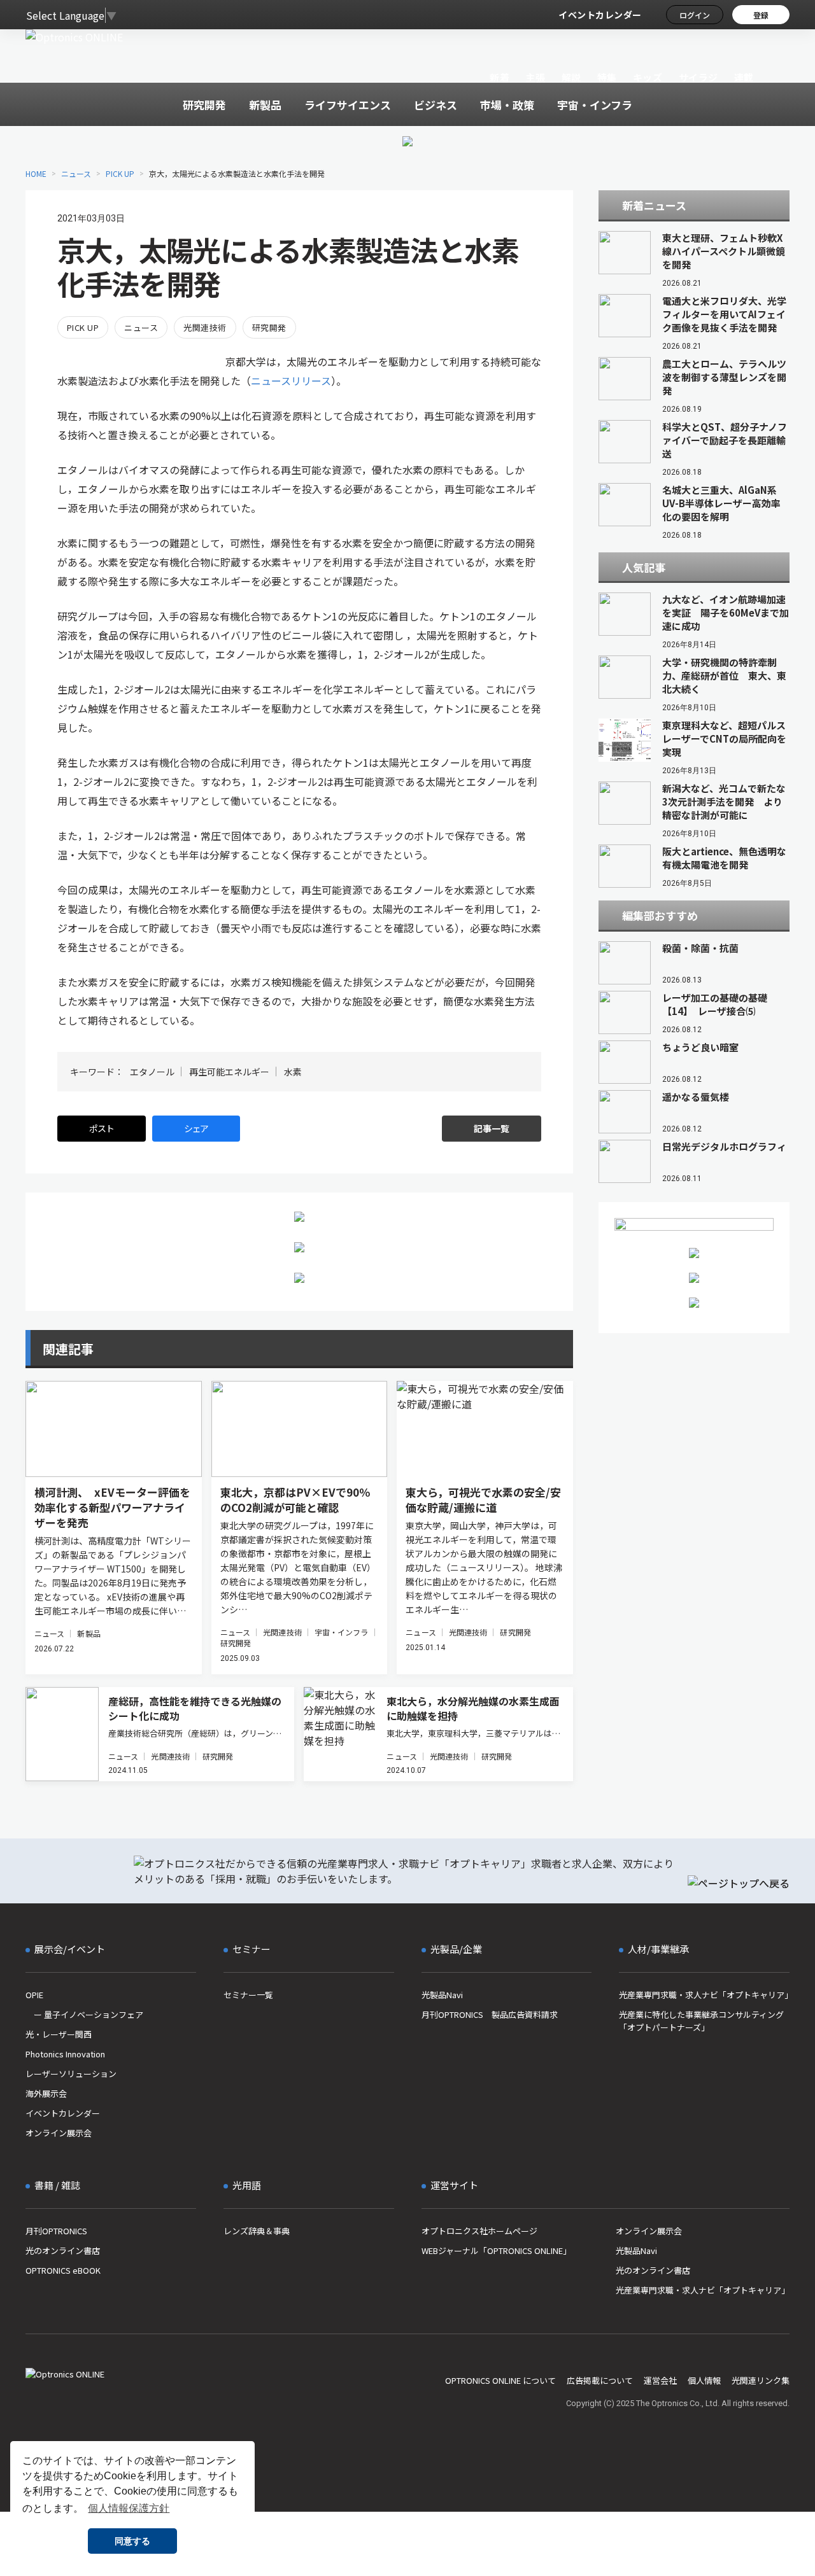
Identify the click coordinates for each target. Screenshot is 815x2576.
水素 (293, 1072)
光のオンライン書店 (63, 2250)
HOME (36, 173)
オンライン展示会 (59, 2133)
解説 (571, 77)
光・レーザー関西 (59, 2034)
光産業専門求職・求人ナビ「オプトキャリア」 (704, 1995)
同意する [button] (132, 2541)
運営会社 (660, 2380)
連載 (744, 77)
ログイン (695, 15)
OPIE (34, 1995)
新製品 (89, 1633)
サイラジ (698, 77)
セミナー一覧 (248, 1995)
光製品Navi (442, 1995)
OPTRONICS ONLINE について (500, 2380)
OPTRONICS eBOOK (63, 2270)
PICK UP (120, 173)
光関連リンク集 (761, 2380)
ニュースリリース (291, 381)
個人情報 (704, 2380)
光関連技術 (205, 327)
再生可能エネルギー (229, 1072)
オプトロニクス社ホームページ (479, 2231)
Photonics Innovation (65, 2054)
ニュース (76, 173)
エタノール (152, 1072)
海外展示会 (46, 2093)
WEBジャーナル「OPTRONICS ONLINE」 (496, 2250)
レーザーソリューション (71, 2074)
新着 (500, 77)
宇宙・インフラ (342, 1632)
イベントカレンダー (600, 15)
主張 (535, 77)
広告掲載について (600, 2380)
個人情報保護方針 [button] (129, 2508)
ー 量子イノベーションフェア (84, 2014)
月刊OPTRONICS (56, 2231)
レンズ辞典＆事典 (257, 2231)
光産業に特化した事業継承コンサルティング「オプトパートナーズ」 (701, 2021)
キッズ (648, 77)
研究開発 (269, 327)
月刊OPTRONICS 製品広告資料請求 (490, 2014)
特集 (607, 77)
